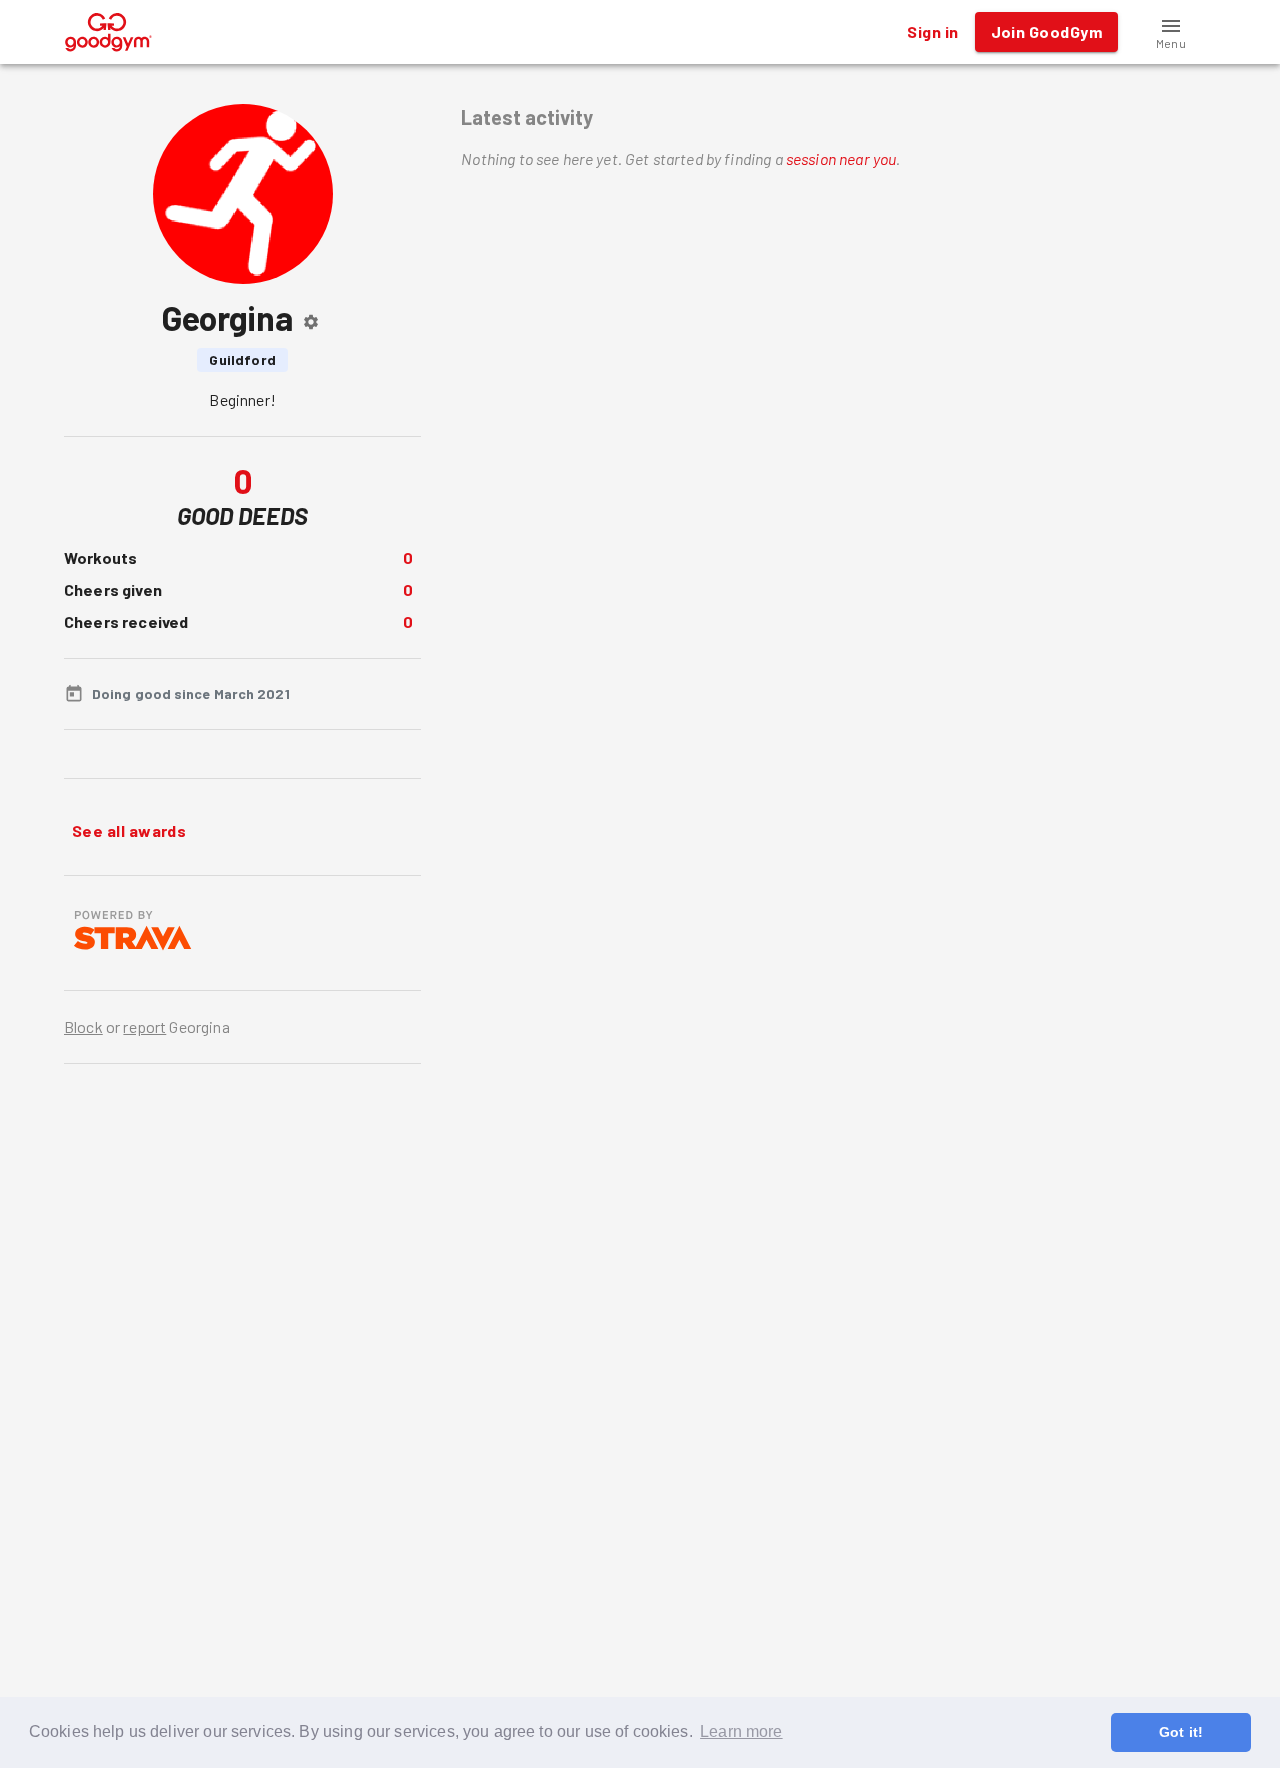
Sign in (932, 31)
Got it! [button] (1181, 1732)
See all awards (129, 830)
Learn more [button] (741, 1731)
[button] (1171, 32)
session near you (841, 158)
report (144, 1026)
